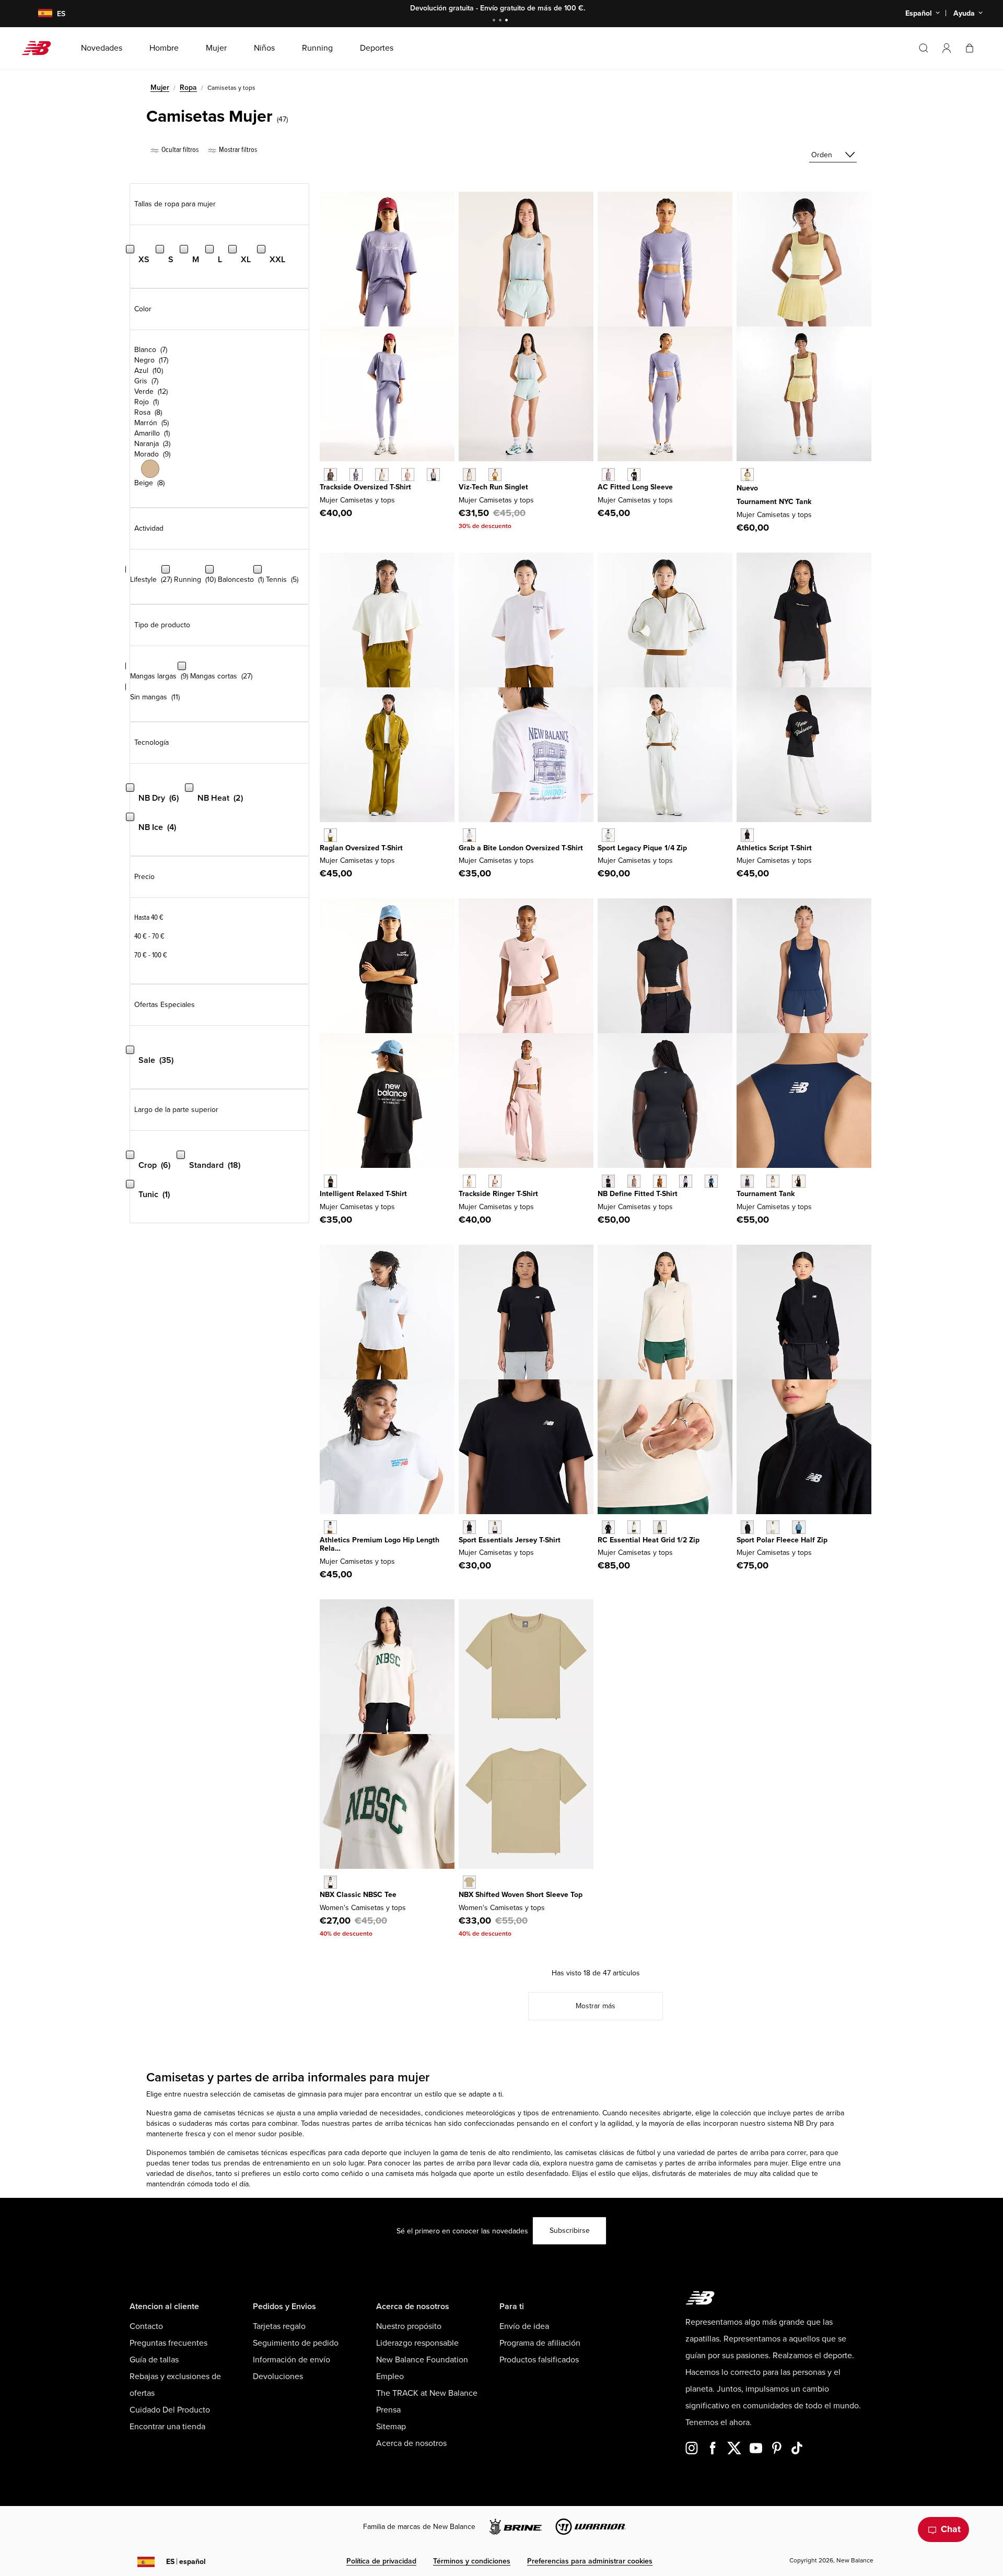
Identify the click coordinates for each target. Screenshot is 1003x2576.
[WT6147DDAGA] (330, 835)
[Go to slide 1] (495, 21)
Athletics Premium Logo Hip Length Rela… (380, 1544)
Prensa (388, 2410)
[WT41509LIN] (495, 1527)
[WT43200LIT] (634, 1527)
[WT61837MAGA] (495, 475)
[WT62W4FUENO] (747, 475)
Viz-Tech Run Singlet (493, 487)
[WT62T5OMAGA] (608, 835)
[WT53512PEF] (773, 1527)
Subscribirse (570, 2230)
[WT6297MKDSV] (356, 475)
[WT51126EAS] (634, 1181)
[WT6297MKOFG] (433, 475)
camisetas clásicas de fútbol (610, 2153)
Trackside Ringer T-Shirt (498, 1194)
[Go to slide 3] (508, 21)
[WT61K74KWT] (773, 1181)
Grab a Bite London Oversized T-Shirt (521, 848)
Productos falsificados (539, 2360)
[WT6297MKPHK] (408, 475)
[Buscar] (924, 48)
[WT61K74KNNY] (747, 1181)
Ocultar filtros (179, 150)
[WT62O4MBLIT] (469, 1181)
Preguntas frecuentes (168, 2343)
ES (186, 2562)
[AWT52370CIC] (330, 1882)
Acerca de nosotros (411, 2443)
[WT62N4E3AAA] (469, 835)
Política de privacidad (381, 2561)
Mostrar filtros (237, 150)
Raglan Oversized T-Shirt (361, 848)
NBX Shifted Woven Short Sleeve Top (521, 1895)
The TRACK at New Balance (427, 2393)
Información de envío (291, 2360)
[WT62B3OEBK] (634, 475)
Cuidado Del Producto (170, 2410)
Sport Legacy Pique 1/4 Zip (642, 848)
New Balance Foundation (422, 2360)
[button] (947, 48)
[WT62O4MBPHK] (495, 1181)
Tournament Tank (766, 1194)
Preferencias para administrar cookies (590, 2561)
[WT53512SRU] (798, 1527)
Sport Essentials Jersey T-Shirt (510, 1540)
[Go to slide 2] (501, 21)
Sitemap (391, 2427)
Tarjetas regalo (279, 2326)
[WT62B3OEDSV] (608, 475)
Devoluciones (278, 2376)
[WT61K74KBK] (798, 1181)
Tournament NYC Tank (774, 502)
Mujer (160, 87)
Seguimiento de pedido (296, 2343)
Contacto (146, 2326)
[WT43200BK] (608, 1527)
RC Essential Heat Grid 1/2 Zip (649, 1540)
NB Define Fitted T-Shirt (638, 1194)
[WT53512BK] (747, 1527)
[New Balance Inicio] (40, 48)
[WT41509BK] (469, 1527)
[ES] (39, 14)
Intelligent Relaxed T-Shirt (363, 1194)
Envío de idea (524, 2326)
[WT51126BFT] (660, 1181)
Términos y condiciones (472, 2561)
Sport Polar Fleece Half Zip (782, 1540)
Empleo (390, 2376)
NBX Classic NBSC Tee (358, 1895)
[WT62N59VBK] (330, 1181)
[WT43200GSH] (660, 1527)
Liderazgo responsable (417, 2343)
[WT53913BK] (747, 835)
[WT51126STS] (711, 1181)
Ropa (188, 87)
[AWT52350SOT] (469, 1882)
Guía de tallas (154, 2360)
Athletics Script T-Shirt (774, 848)
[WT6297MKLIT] (382, 475)
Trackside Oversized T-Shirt (365, 487)
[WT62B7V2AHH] (330, 1527)
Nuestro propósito (409, 2326)
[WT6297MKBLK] (330, 475)
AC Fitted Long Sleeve (635, 487)
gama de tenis (463, 2153)
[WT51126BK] (608, 1181)
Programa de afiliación (540, 2343)
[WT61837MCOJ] (469, 475)
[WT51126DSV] (686, 1181)
